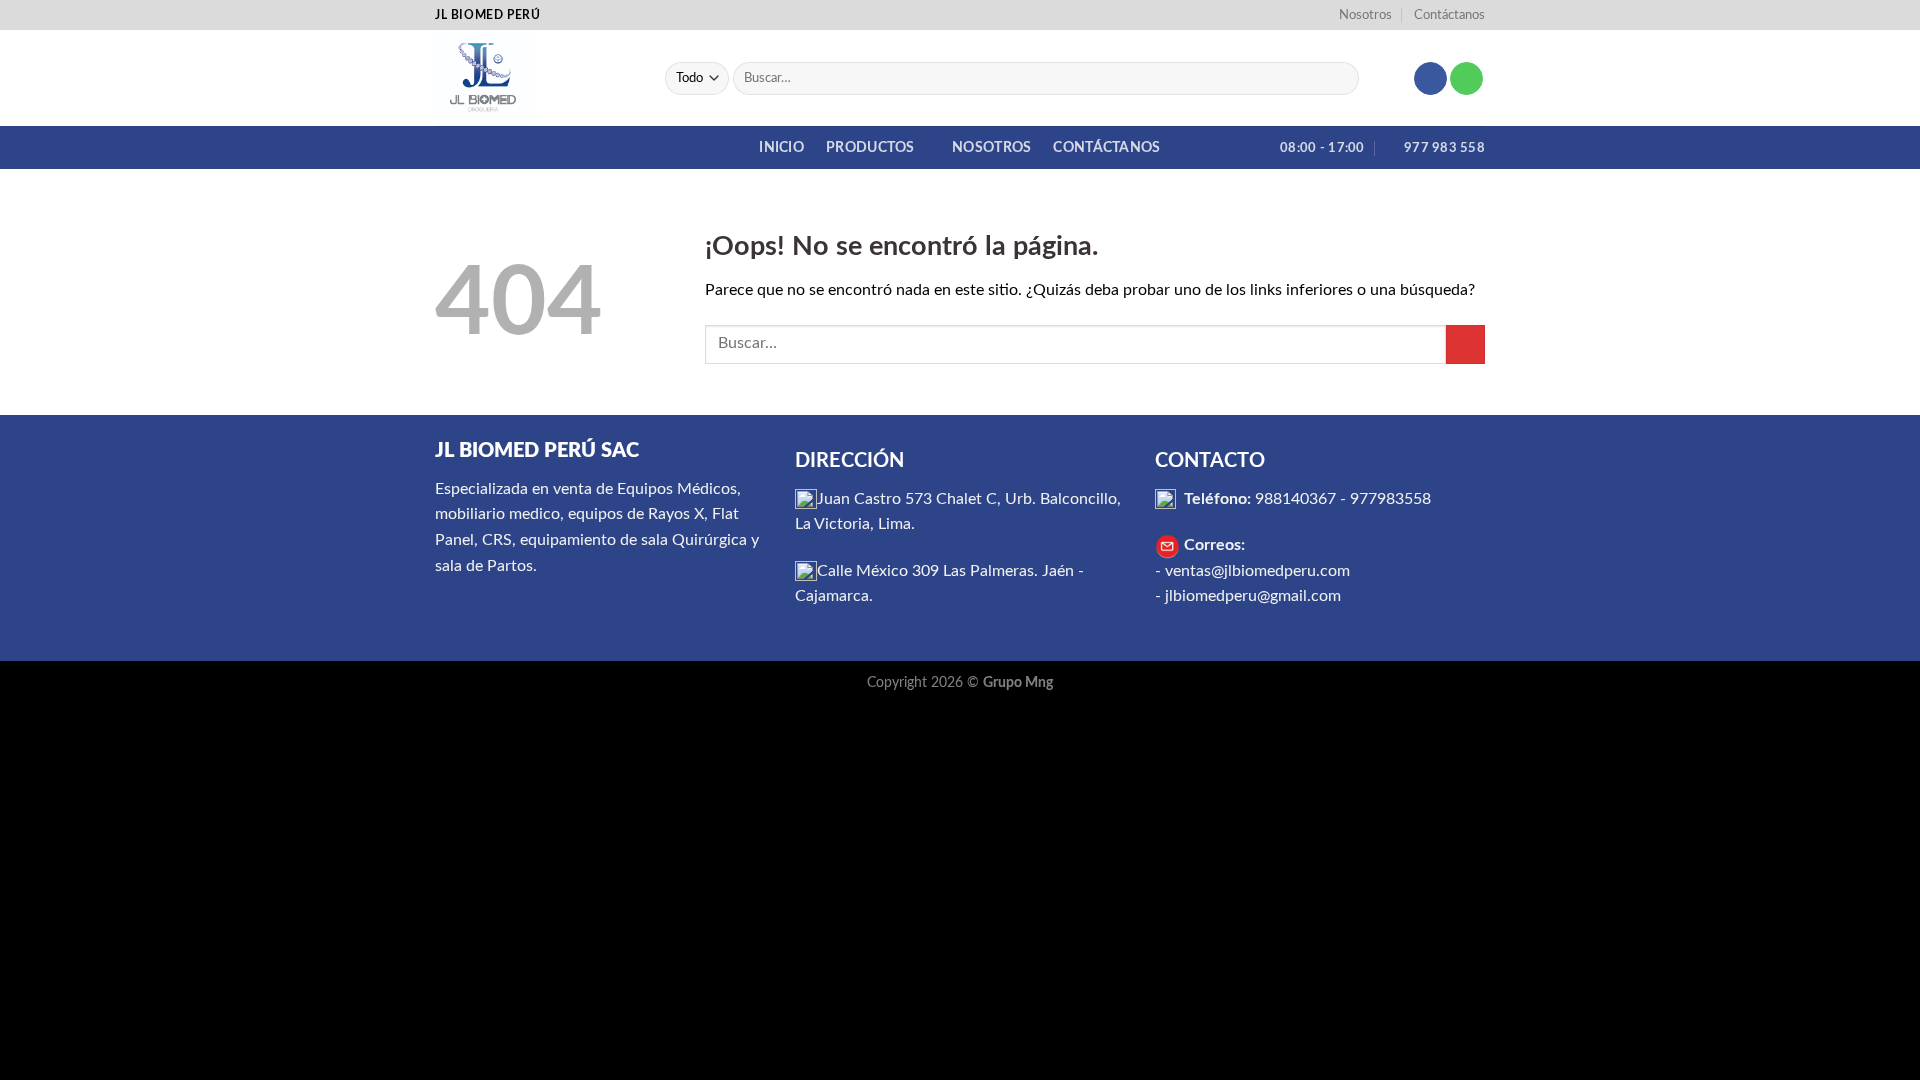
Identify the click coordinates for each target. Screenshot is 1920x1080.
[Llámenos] (1466, 79)
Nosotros (1365, 15)
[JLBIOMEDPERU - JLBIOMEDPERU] (535, 78)
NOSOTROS (991, 147)
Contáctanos (1449, 15)
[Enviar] (1339, 79)
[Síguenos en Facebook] (1430, 79)
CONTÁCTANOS (1106, 147)
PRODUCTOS (870, 147)
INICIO (781, 147)
